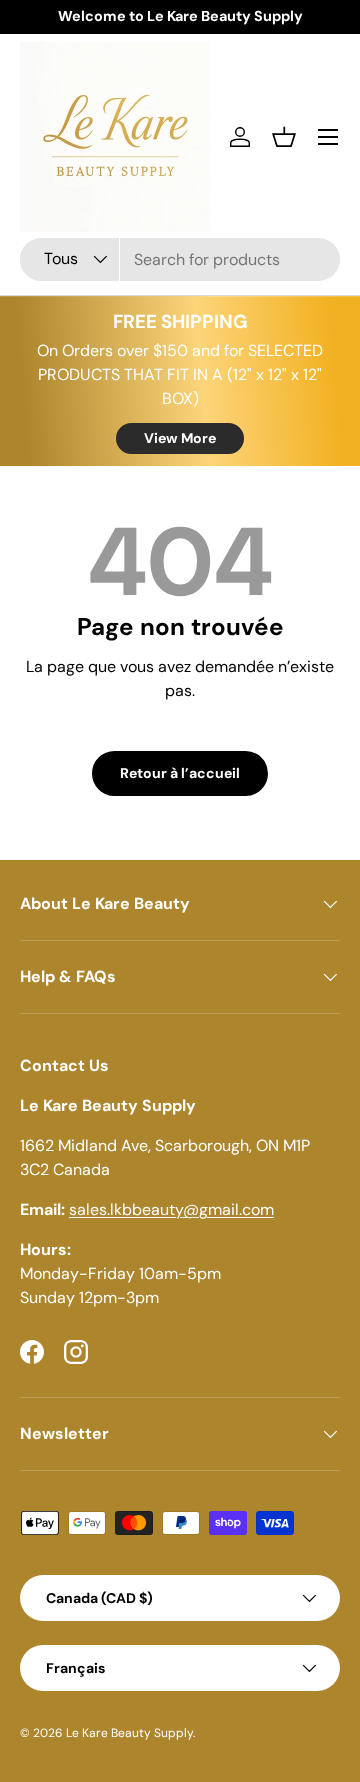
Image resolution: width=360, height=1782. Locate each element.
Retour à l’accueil (180, 773)
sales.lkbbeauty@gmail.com (171, 1209)
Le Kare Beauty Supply (129, 1733)
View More (180, 438)
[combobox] (180, 259)
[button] (284, 137)
